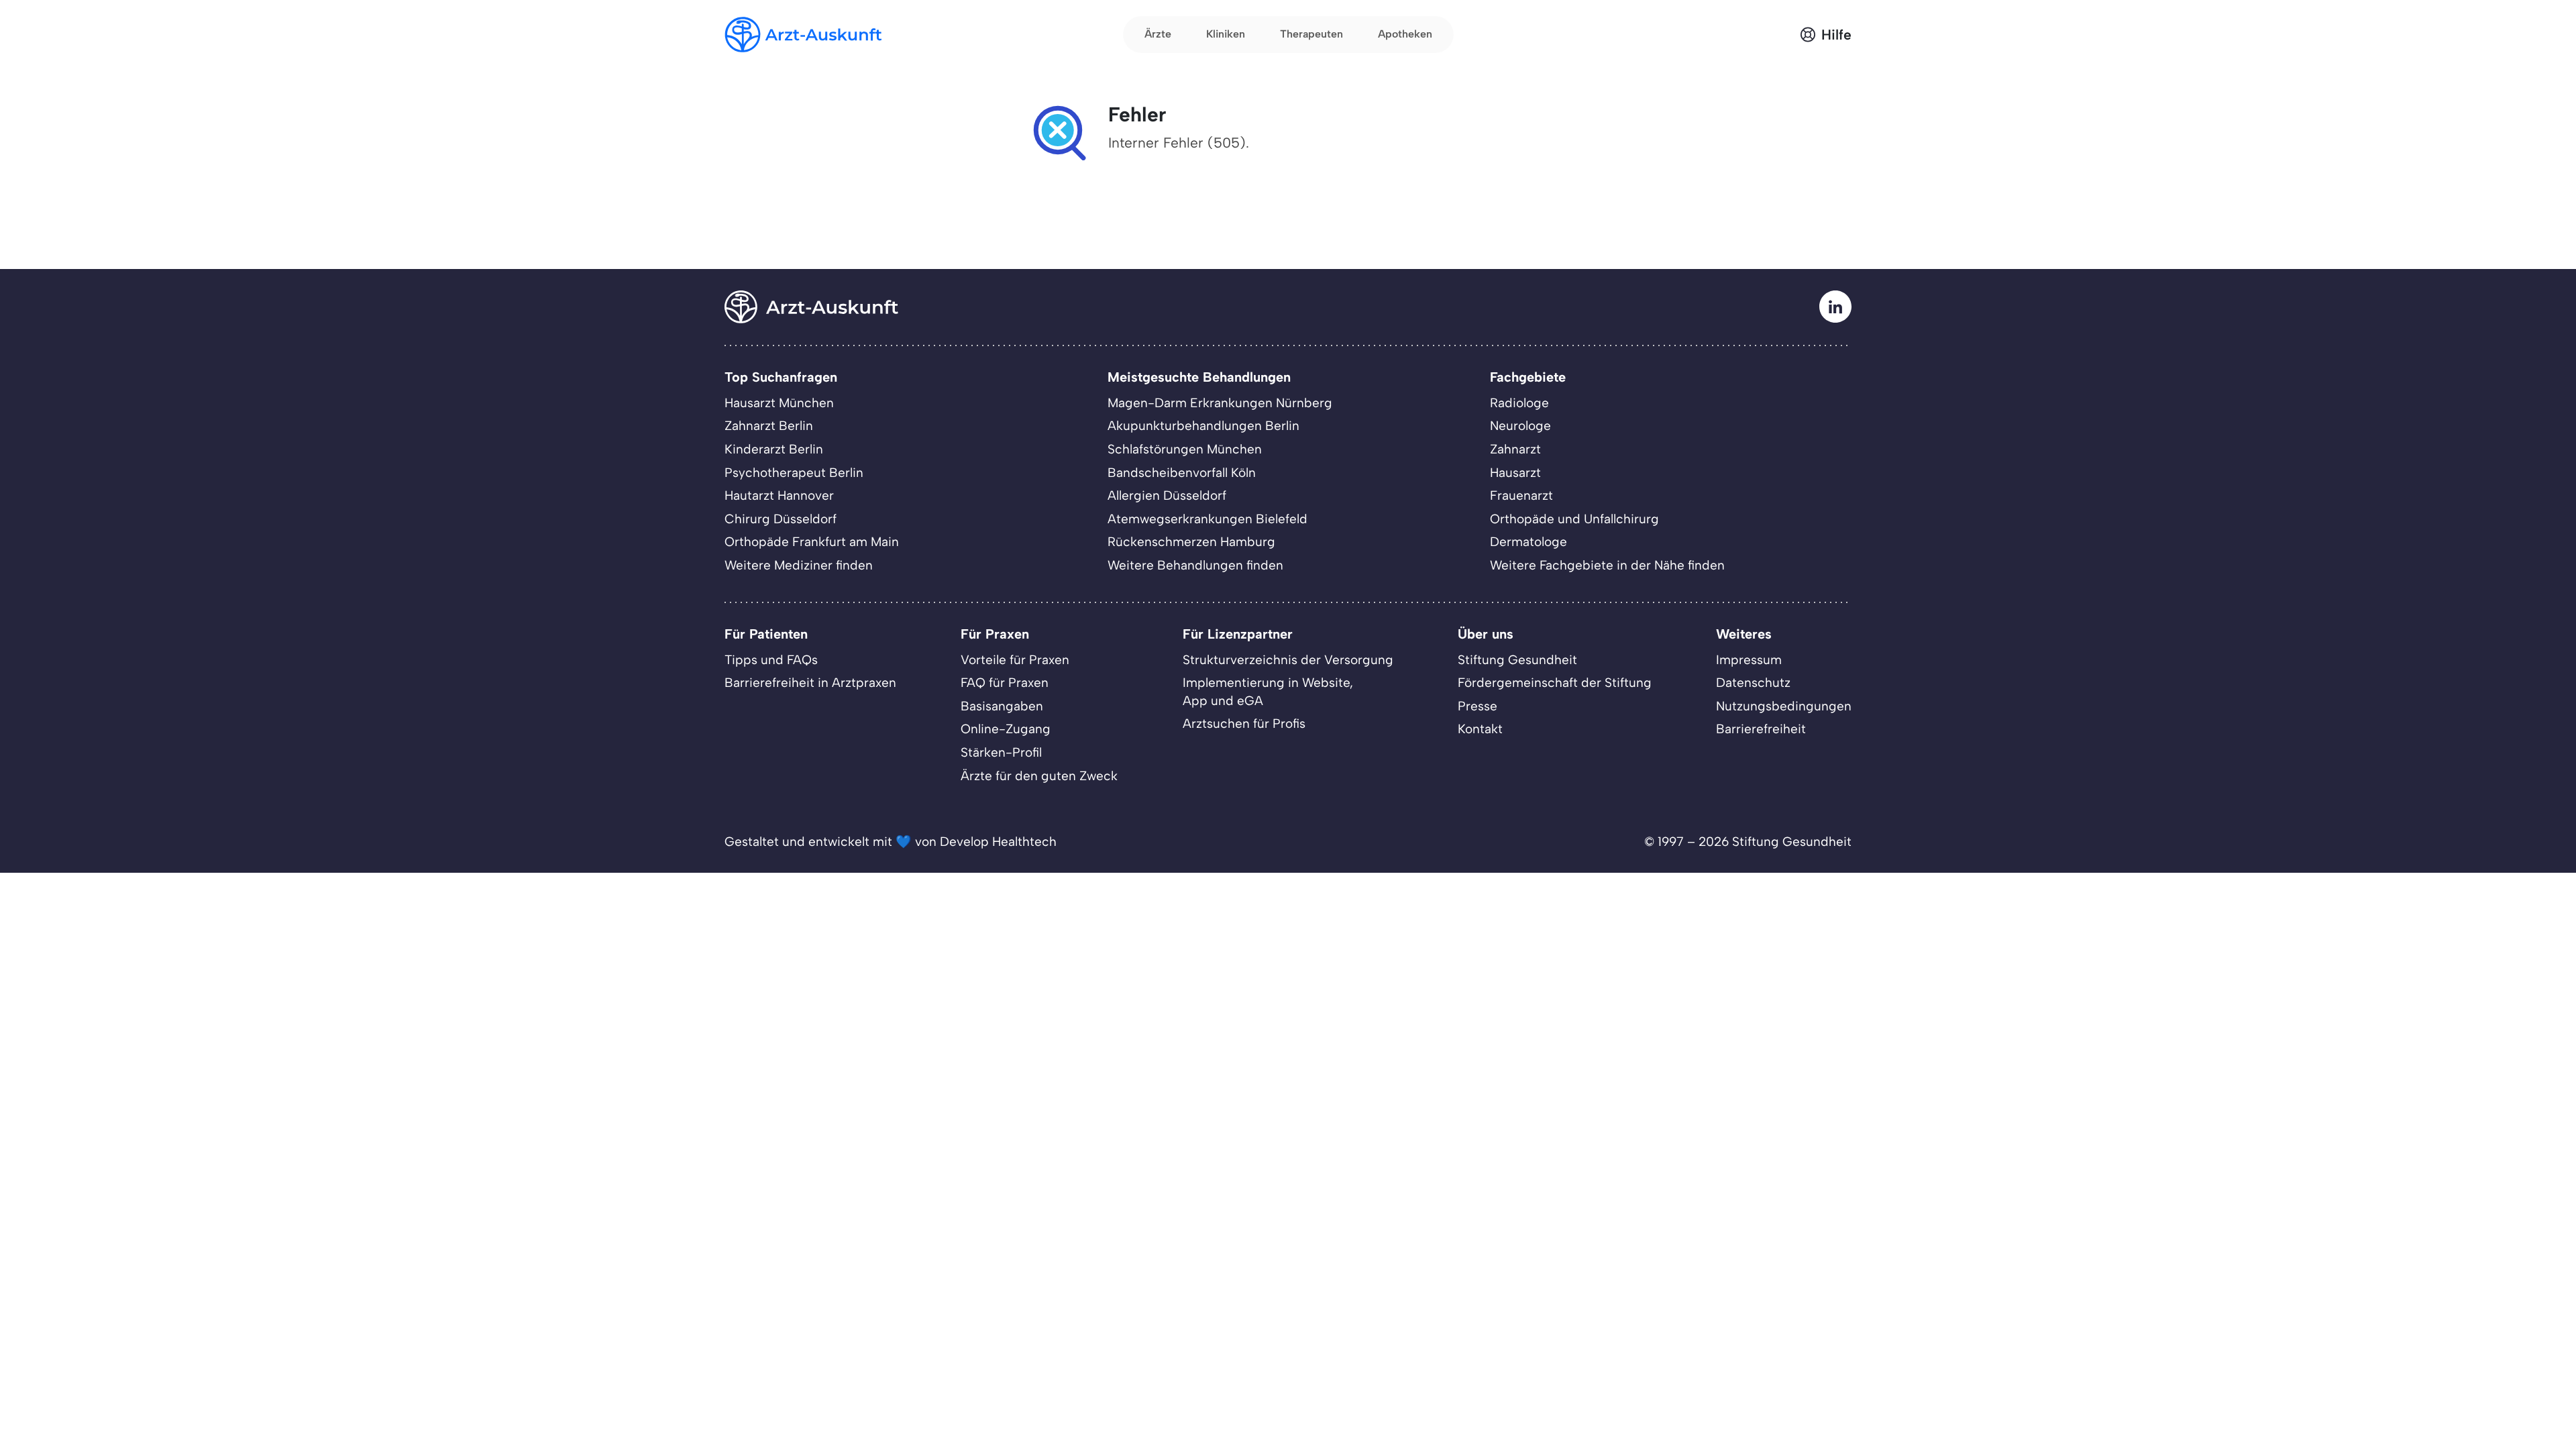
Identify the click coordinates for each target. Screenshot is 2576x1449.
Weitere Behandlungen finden (1195, 565)
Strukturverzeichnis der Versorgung (1288, 660)
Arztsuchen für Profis (1244, 723)
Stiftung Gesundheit (1517, 660)
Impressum (1749, 660)
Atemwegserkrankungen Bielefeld (1207, 519)
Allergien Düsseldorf (1167, 495)
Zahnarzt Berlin (769, 426)
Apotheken (1405, 34)
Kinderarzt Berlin (774, 449)
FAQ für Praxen (1005, 683)
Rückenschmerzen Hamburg (1191, 542)
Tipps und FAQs (771, 660)
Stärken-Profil (1001, 752)
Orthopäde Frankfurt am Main (812, 542)
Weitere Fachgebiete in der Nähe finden (1607, 565)
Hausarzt (1515, 473)
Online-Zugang (1006, 729)
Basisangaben (1002, 706)
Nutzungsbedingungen (1784, 706)
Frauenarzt (1521, 495)
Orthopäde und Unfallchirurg (1574, 519)
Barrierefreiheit (1761, 729)
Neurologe (1520, 426)
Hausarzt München (779, 403)
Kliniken (1226, 34)
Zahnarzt (1515, 449)
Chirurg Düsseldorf (781, 519)
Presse (1478, 706)
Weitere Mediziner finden (799, 565)
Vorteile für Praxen (1015, 660)
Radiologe (1519, 403)
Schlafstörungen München (1185, 449)
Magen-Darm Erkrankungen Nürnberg (1220, 403)
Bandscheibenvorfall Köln (1182, 473)
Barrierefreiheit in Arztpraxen (810, 683)
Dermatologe (1528, 542)
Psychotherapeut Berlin (794, 473)
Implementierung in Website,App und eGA (1268, 692)
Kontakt (1480, 729)
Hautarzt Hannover (779, 495)
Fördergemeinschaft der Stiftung (1555, 683)
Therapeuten (1311, 34)
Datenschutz (1753, 683)
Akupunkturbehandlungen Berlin (1203, 426)
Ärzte (1158, 34)
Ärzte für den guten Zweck (1039, 776)
